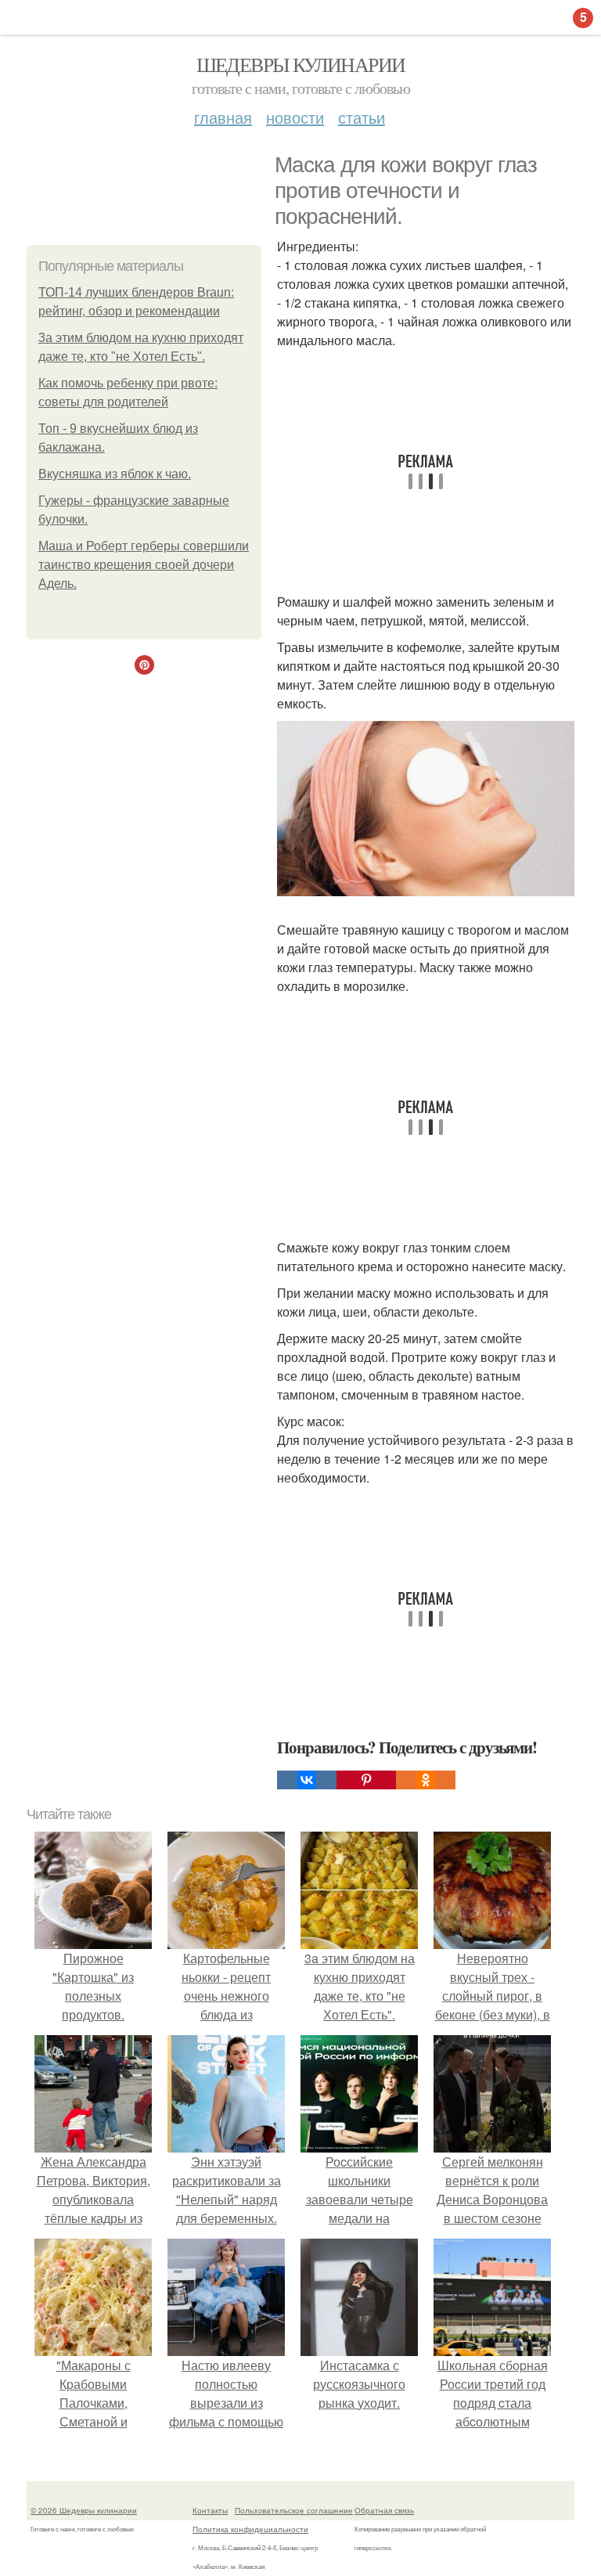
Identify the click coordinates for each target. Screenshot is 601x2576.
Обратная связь (384, 2510)
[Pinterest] (366, 1780)
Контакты (210, 2510)
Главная (223, 117)
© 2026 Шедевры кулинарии (84, 2510)
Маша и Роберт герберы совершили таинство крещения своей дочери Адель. (144, 565)
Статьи (362, 117)
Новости (295, 117)
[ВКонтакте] (307, 1780)
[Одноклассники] (426, 1780)
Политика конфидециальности (250, 2529)
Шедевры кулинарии (301, 64)
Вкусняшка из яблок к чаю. (115, 474)
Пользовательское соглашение (294, 2510)
